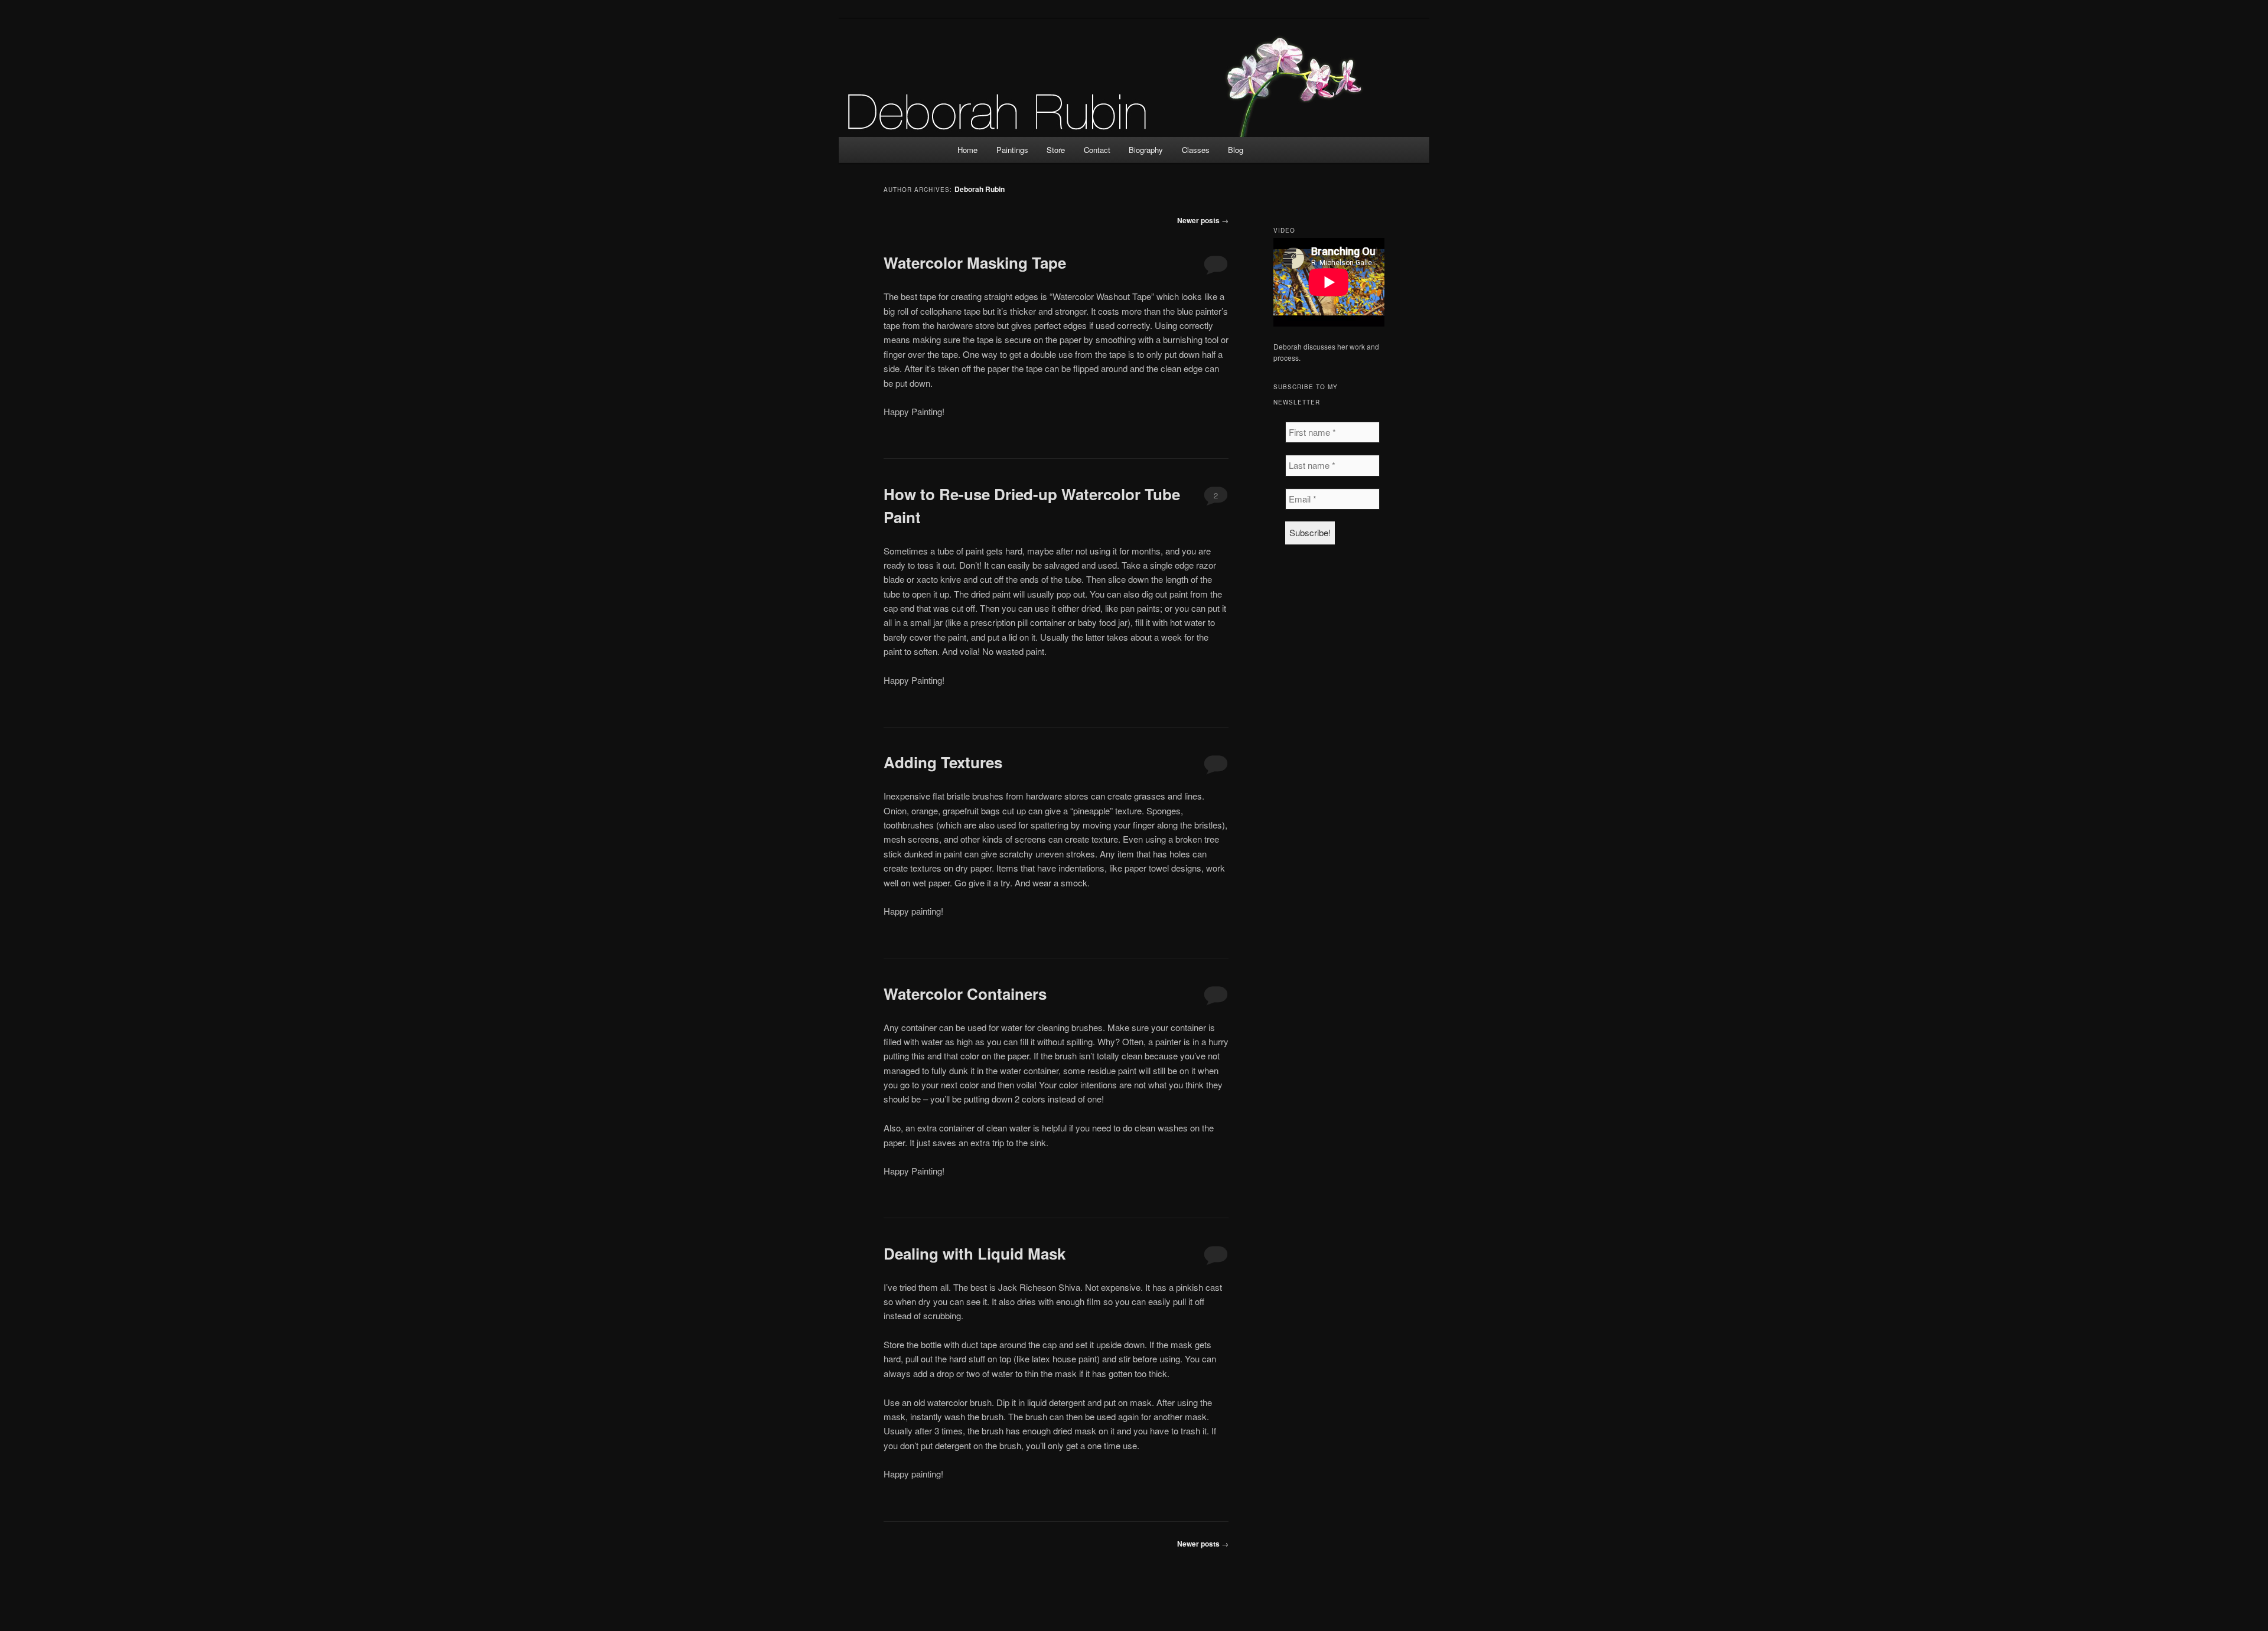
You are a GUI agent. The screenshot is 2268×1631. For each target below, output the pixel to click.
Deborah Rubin (980, 189)
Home (967, 150)
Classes (1196, 150)
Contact (1097, 150)
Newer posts (1203, 220)
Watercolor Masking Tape (975, 262)
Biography (1146, 150)
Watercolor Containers (965, 994)
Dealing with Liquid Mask (975, 1253)
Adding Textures (943, 762)
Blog (1236, 150)
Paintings (1012, 150)
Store (1056, 150)
